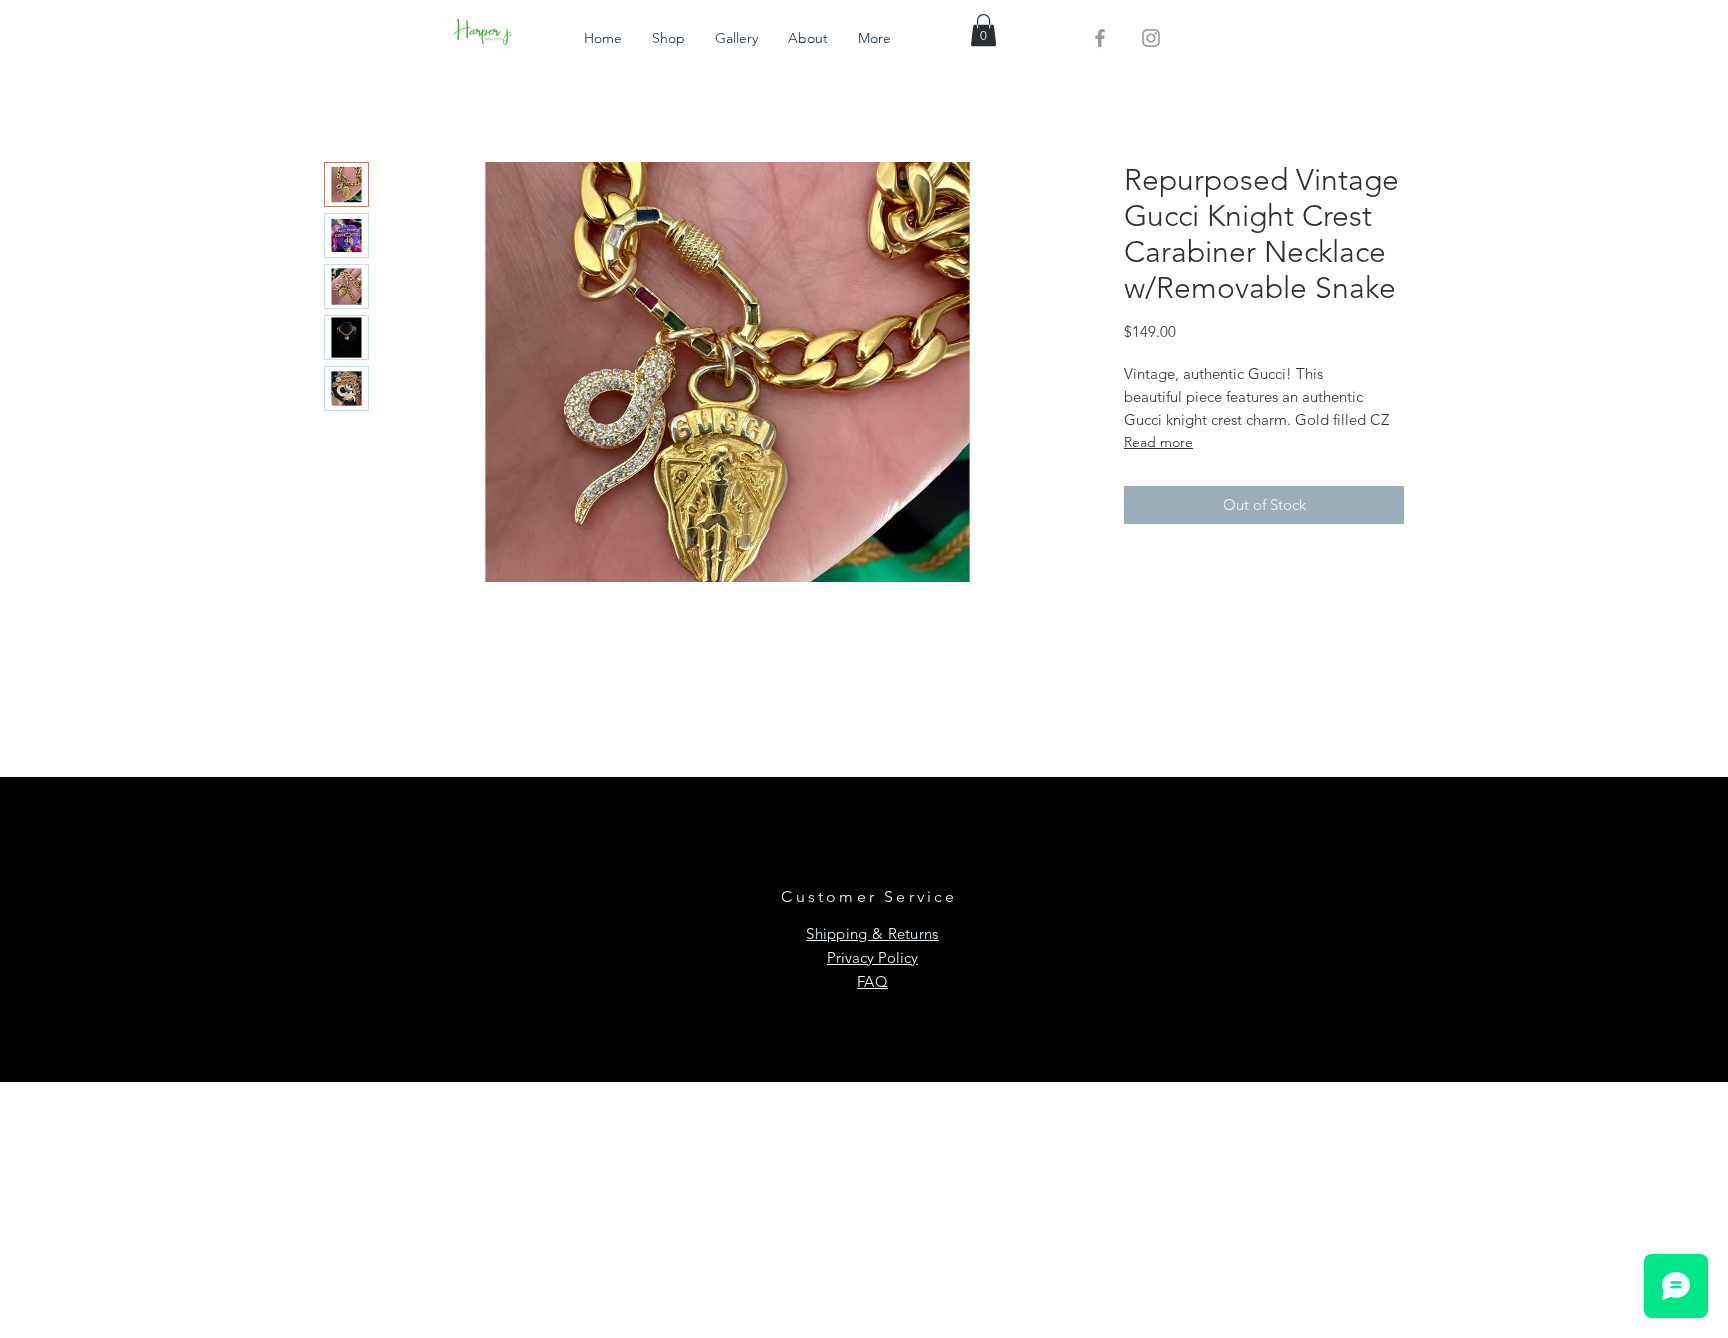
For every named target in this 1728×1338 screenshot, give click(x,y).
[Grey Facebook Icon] (1100, 38)
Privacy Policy (872, 957)
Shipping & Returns (872, 933)
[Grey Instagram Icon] (1151, 38)
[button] (983, 30)
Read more (1158, 442)
